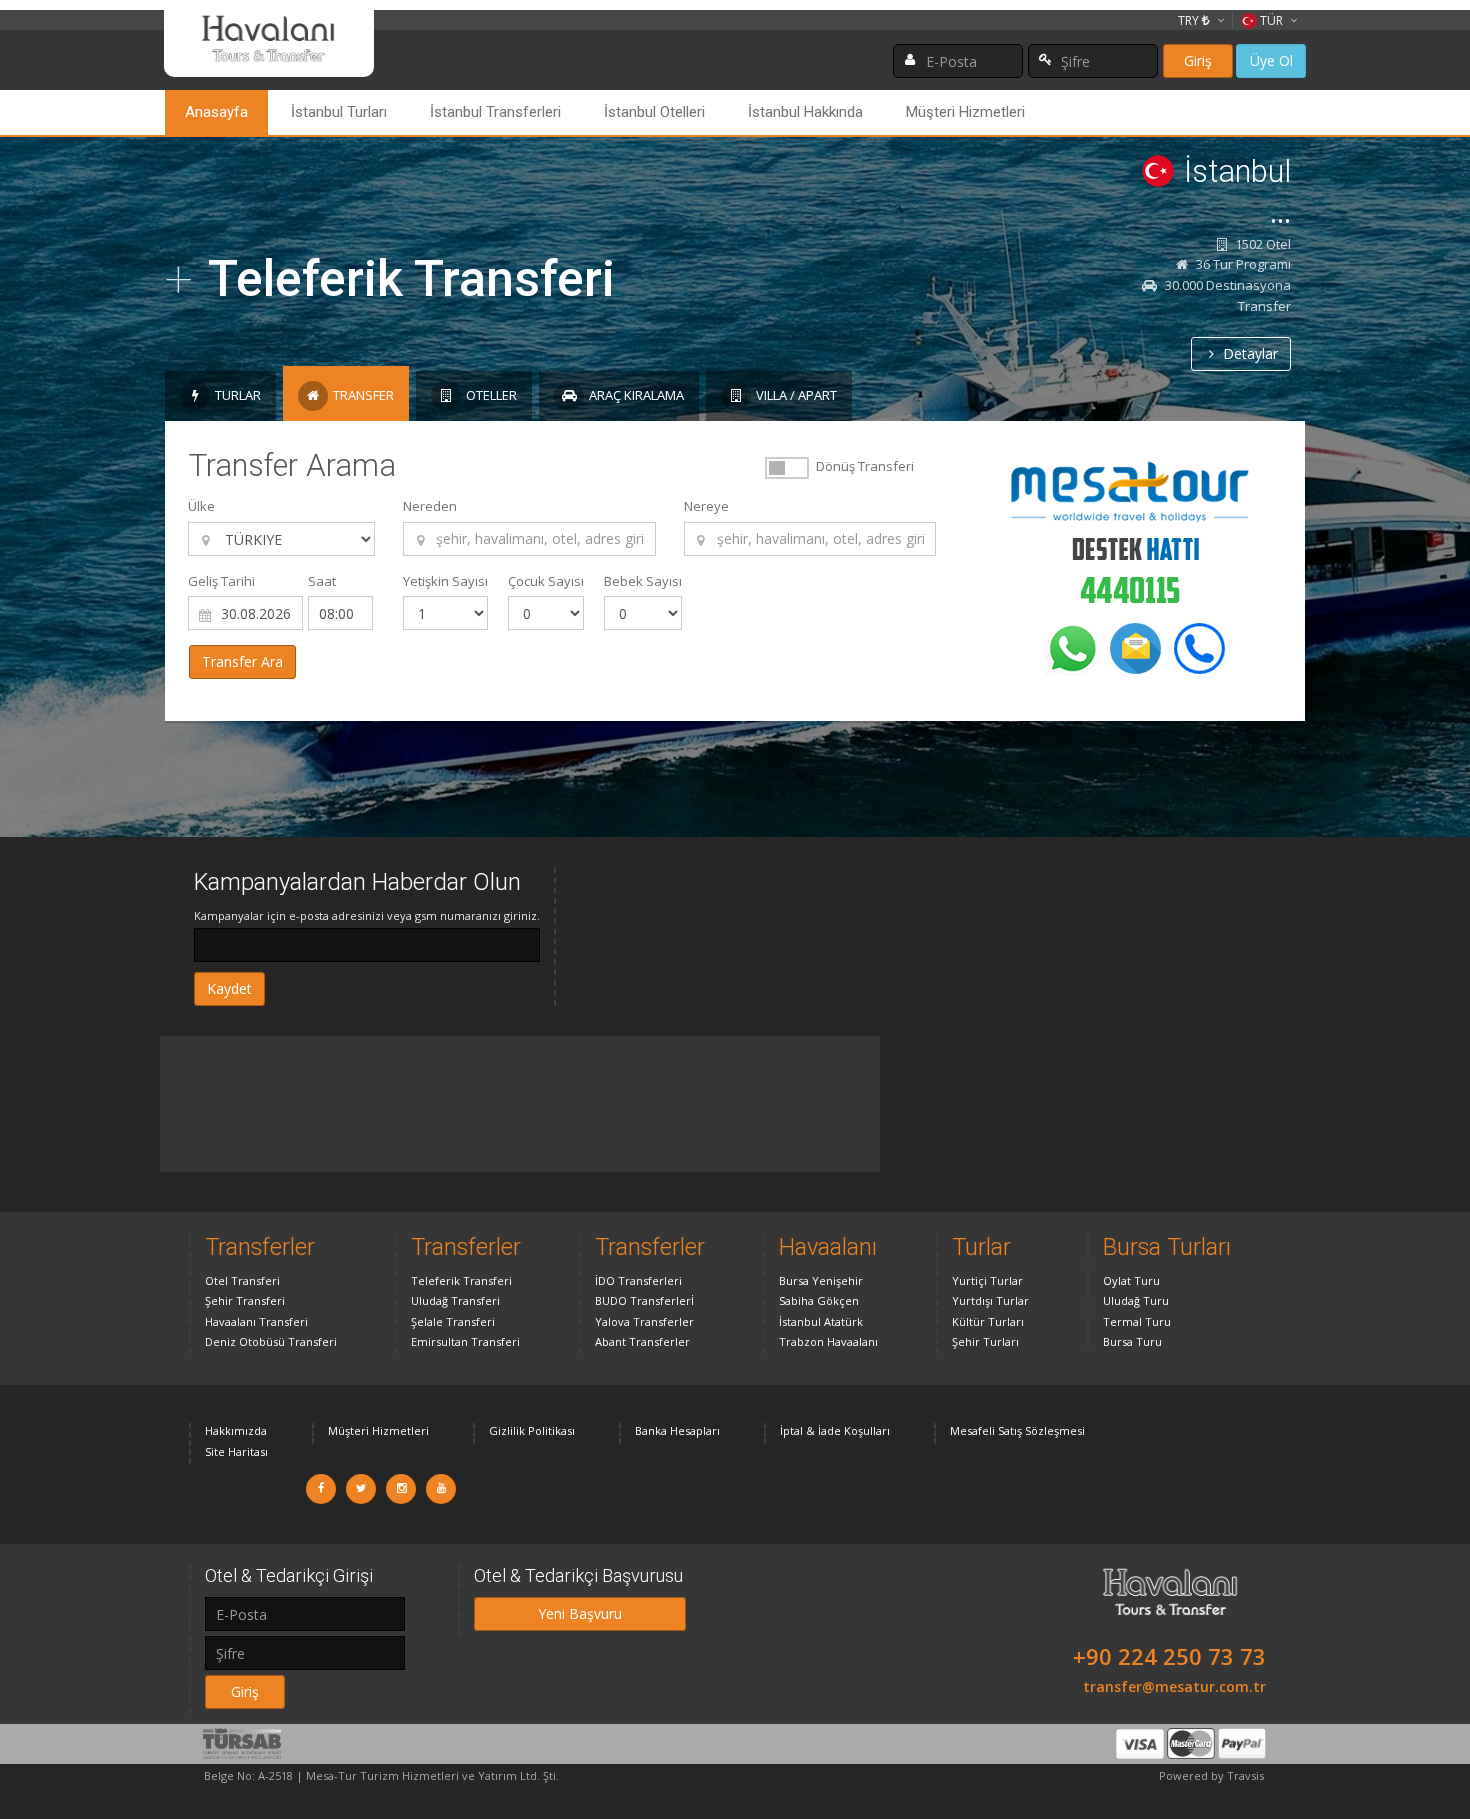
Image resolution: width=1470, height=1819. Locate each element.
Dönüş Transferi (865, 466)
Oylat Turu (1131, 1280)
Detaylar (1248, 353)
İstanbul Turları (339, 112)
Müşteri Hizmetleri (965, 112)
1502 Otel (1261, 244)
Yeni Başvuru (580, 1613)
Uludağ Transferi (455, 1300)
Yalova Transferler (644, 1321)
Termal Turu (1137, 1321)
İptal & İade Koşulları (835, 1430)
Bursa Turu (1132, 1341)
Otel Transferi (242, 1280)
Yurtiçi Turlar (987, 1280)
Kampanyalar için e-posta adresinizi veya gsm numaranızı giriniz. (367, 915)
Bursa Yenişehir (821, 1280)
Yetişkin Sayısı (445, 581)
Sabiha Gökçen (819, 1300)
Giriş (1198, 60)
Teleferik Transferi (461, 1280)
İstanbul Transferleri (495, 112)
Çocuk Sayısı (546, 581)
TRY (1190, 20)
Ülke (201, 506)
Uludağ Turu (1136, 1300)
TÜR (1271, 20)
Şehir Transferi (245, 1300)
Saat (322, 581)
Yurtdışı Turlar (990, 1300)
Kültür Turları (988, 1321)
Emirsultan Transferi (465, 1341)
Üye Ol (1271, 60)
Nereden (430, 506)
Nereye (706, 506)
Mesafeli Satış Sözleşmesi (1017, 1430)
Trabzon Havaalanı (828, 1341)
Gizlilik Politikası (532, 1430)
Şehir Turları (985, 1341)
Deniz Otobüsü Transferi (271, 1341)
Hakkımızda (236, 1430)
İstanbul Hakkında (805, 112)
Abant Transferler (642, 1341)
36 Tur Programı (1242, 264)
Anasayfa (216, 112)
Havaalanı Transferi (256, 1321)
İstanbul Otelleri (654, 112)
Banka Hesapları (677, 1430)
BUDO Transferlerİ (644, 1300)
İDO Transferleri (638, 1280)
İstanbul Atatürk (821, 1321)
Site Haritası (236, 1451)
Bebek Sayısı (643, 581)
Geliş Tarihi (221, 581)
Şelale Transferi (453, 1321)
